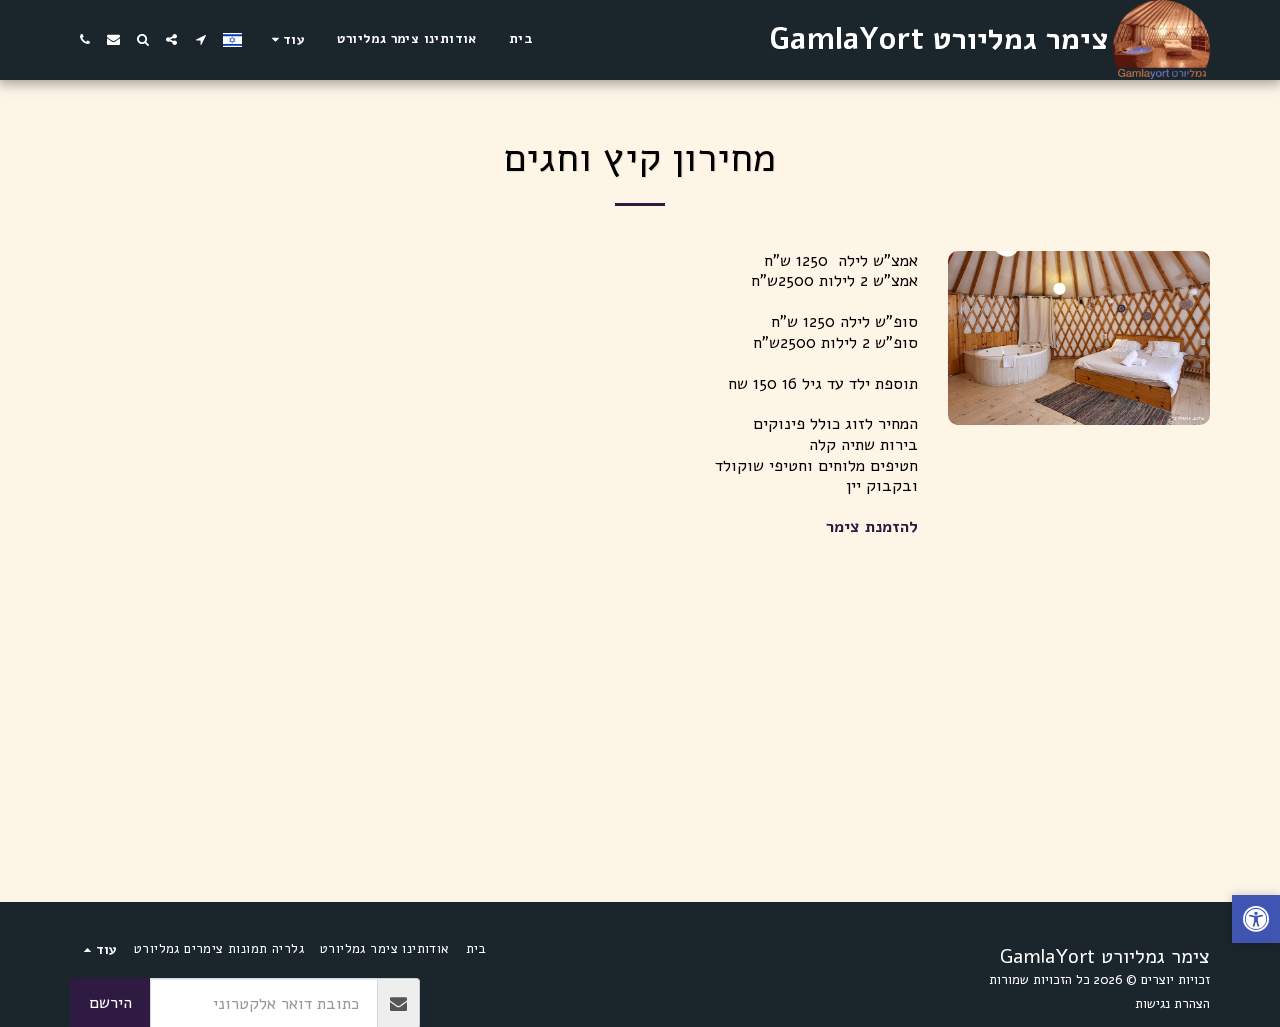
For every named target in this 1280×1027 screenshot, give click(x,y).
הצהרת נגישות (1172, 1004)
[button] (200, 39)
